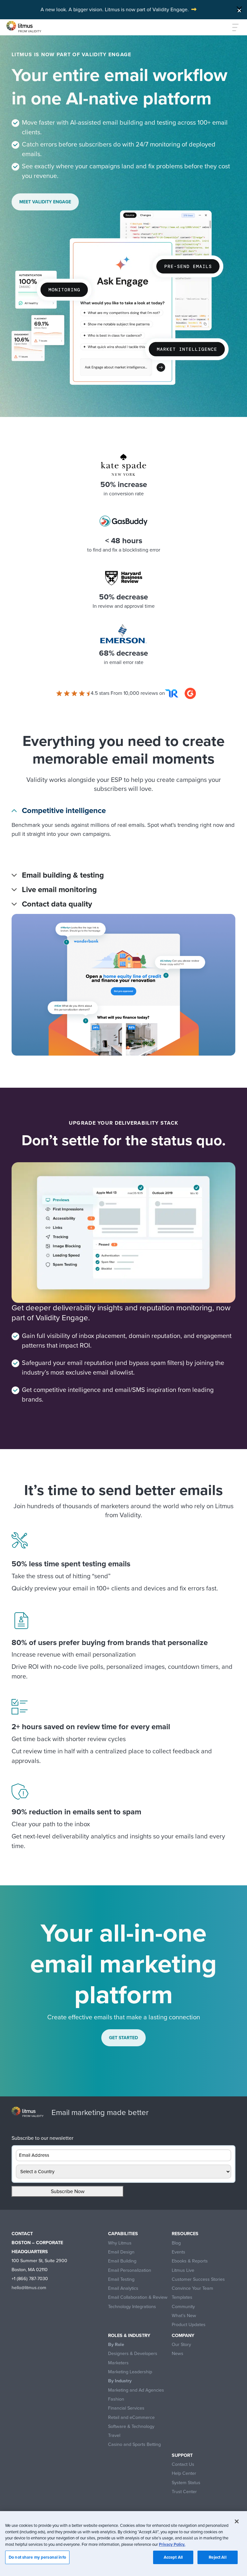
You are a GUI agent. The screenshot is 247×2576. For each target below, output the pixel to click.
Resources (185, 2234)
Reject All (217, 2557)
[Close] (239, 9)
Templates (182, 2297)
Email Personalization (130, 2270)
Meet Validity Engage (45, 202)
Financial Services (126, 2408)
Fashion (116, 2399)
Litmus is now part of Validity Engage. (147, 9)
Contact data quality (57, 904)
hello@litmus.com (29, 2288)
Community (183, 2307)
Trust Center (184, 2492)
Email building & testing (63, 875)
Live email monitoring (59, 890)
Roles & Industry (129, 2336)
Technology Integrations (132, 2307)
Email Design (121, 2252)
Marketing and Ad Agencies (136, 2390)
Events (178, 2252)
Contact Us (183, 2464)
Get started (123, 2038)
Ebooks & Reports (190, 2261)
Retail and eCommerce (131, 2417)
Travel (114, 2435)
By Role (116, 2345)
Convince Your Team (192, 2288)
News (178, 2354)
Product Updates (189, 2325)
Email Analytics (123, 2288)
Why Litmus (120, 2243)
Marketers (118, 2363)
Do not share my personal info (37, 2557)
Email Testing (121, 2279)
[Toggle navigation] (232, 27)
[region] (123, 2544)
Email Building (122, 2261)
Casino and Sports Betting (134, 2444)
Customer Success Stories (198, 2279)
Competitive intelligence (64, 811)
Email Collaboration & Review (138, 2297)
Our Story (181, 2345)
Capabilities (123, 2234)
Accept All (173, 2557)
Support (182, 2455)
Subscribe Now (68, 2191)
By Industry (120, 2381)
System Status (186, 2483)
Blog (176, 2243)
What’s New (184, 2316)
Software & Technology (131, 2426)
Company (183, 2336)
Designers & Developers (133, 2354)
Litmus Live (183, 2270)
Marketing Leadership (130, 2372)
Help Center (184, 2473)
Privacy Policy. (172, 2544)
